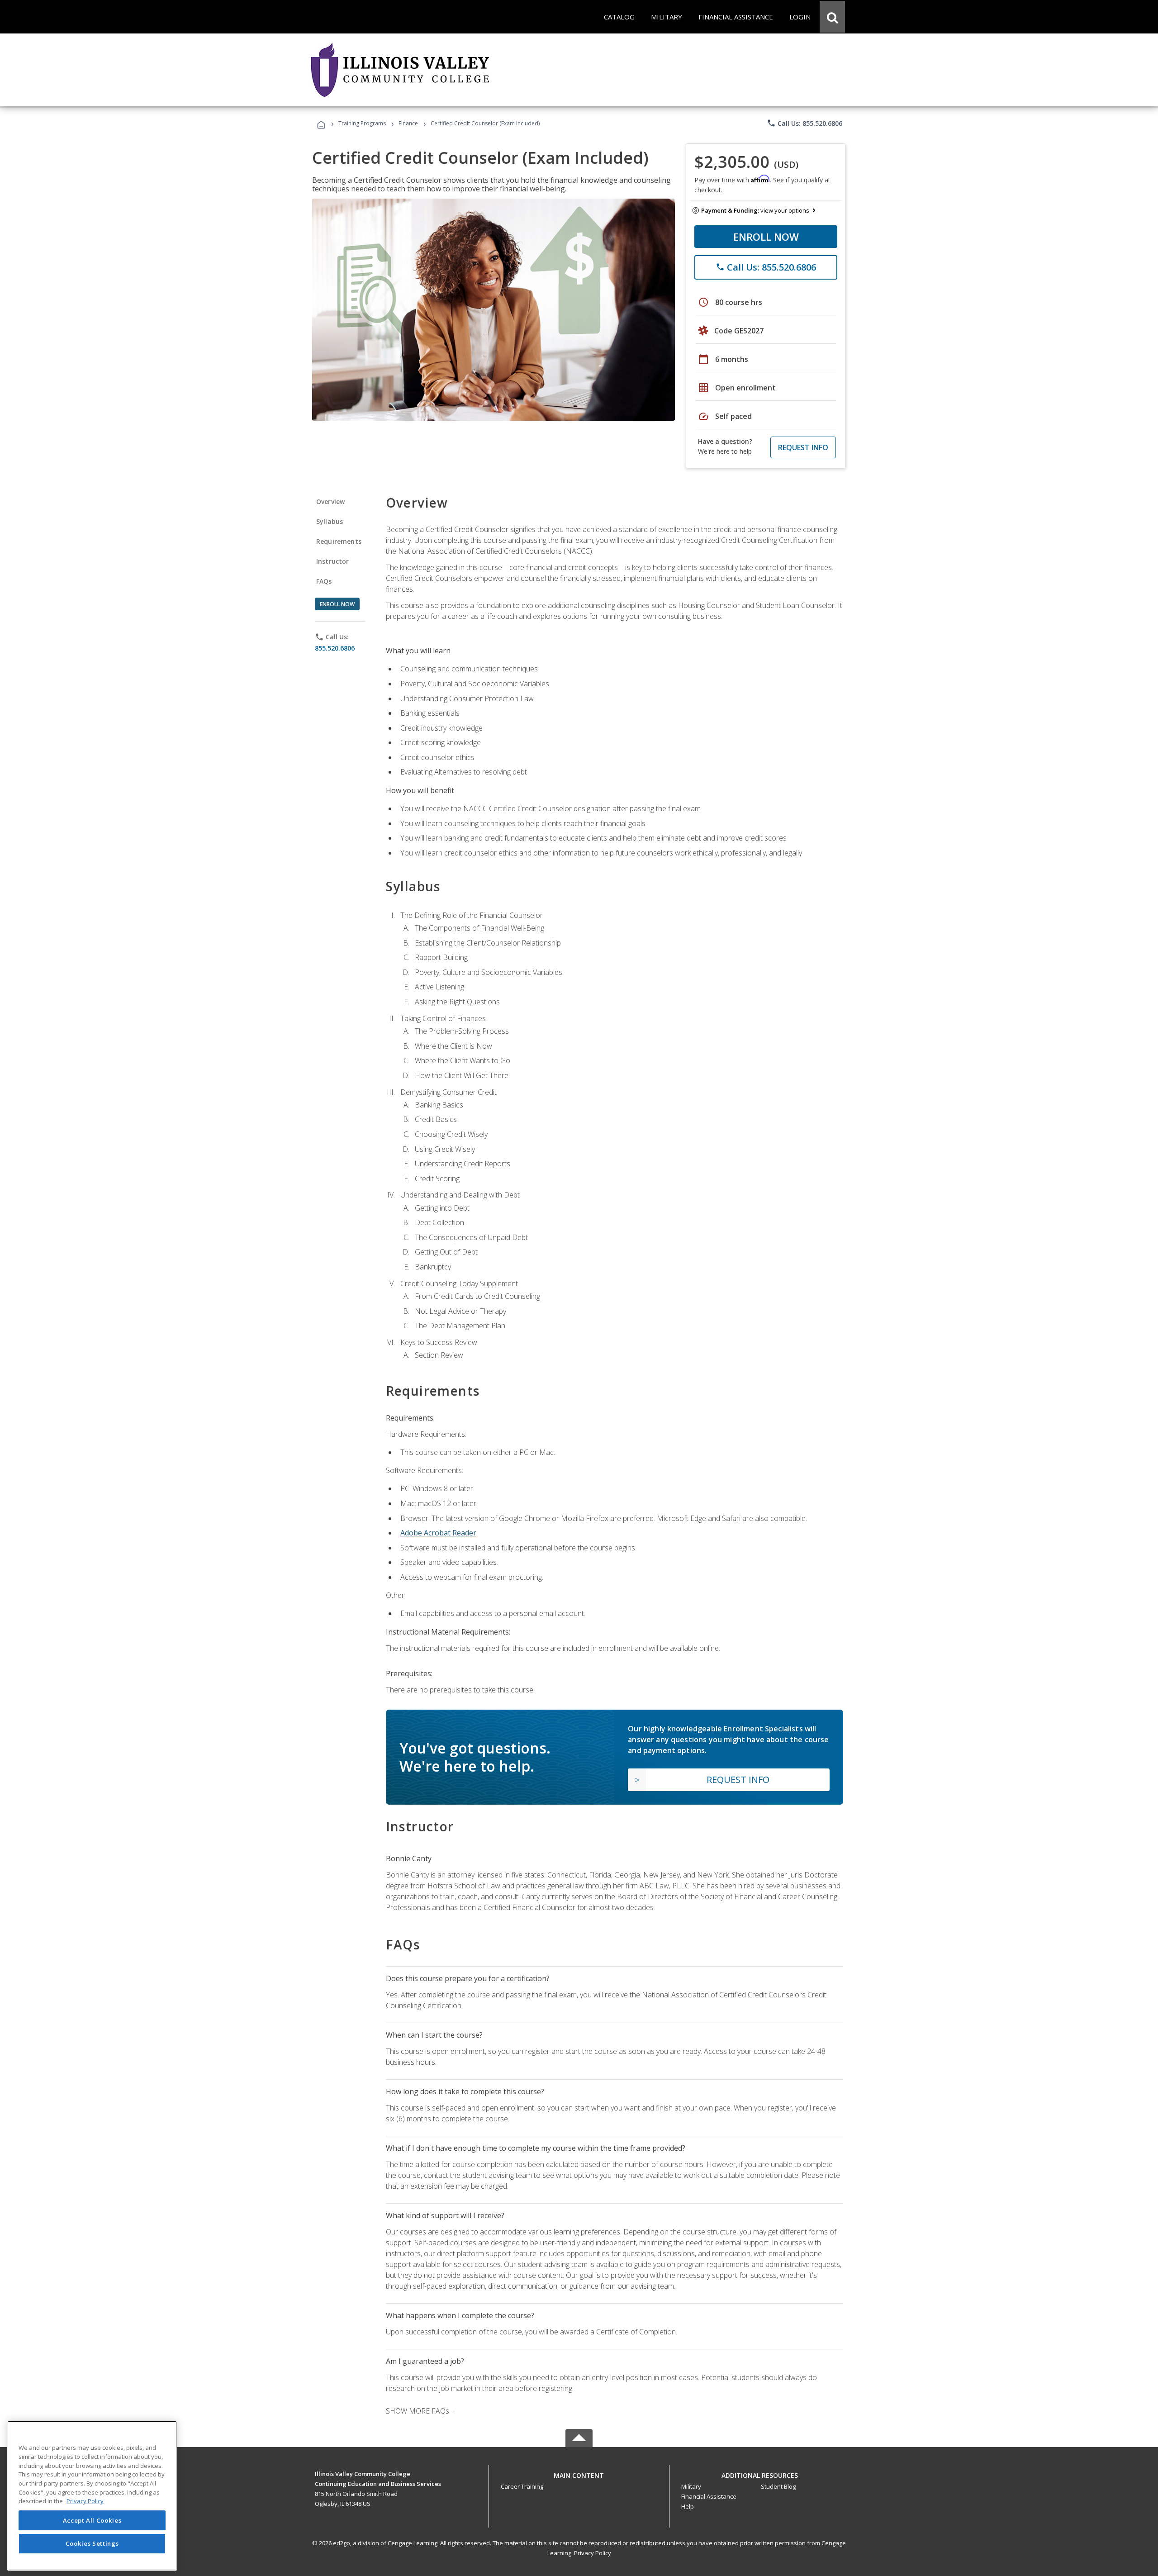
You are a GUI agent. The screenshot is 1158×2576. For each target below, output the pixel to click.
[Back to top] (579, 2473)
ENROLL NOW (766, 237)
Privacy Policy (593, 2553)
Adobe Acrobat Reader (438, 1533)
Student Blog (778, 2486)
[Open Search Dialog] (832, 17)
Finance (408, 123)
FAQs (324, 581)
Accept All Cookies (92, 2520)
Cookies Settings (92, 2543)
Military (691, 2486)
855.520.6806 (335, 648)
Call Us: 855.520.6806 (804, 123)
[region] (92, 2496)
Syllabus (330, 521)
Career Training (522, 2486)
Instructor (333, 561)
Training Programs (362, 123)
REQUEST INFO (803, 447)
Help (688, 2506)
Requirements (339, 541)
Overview (330, 501)
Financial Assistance (709, 2496)
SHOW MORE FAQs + (420, 2411)
